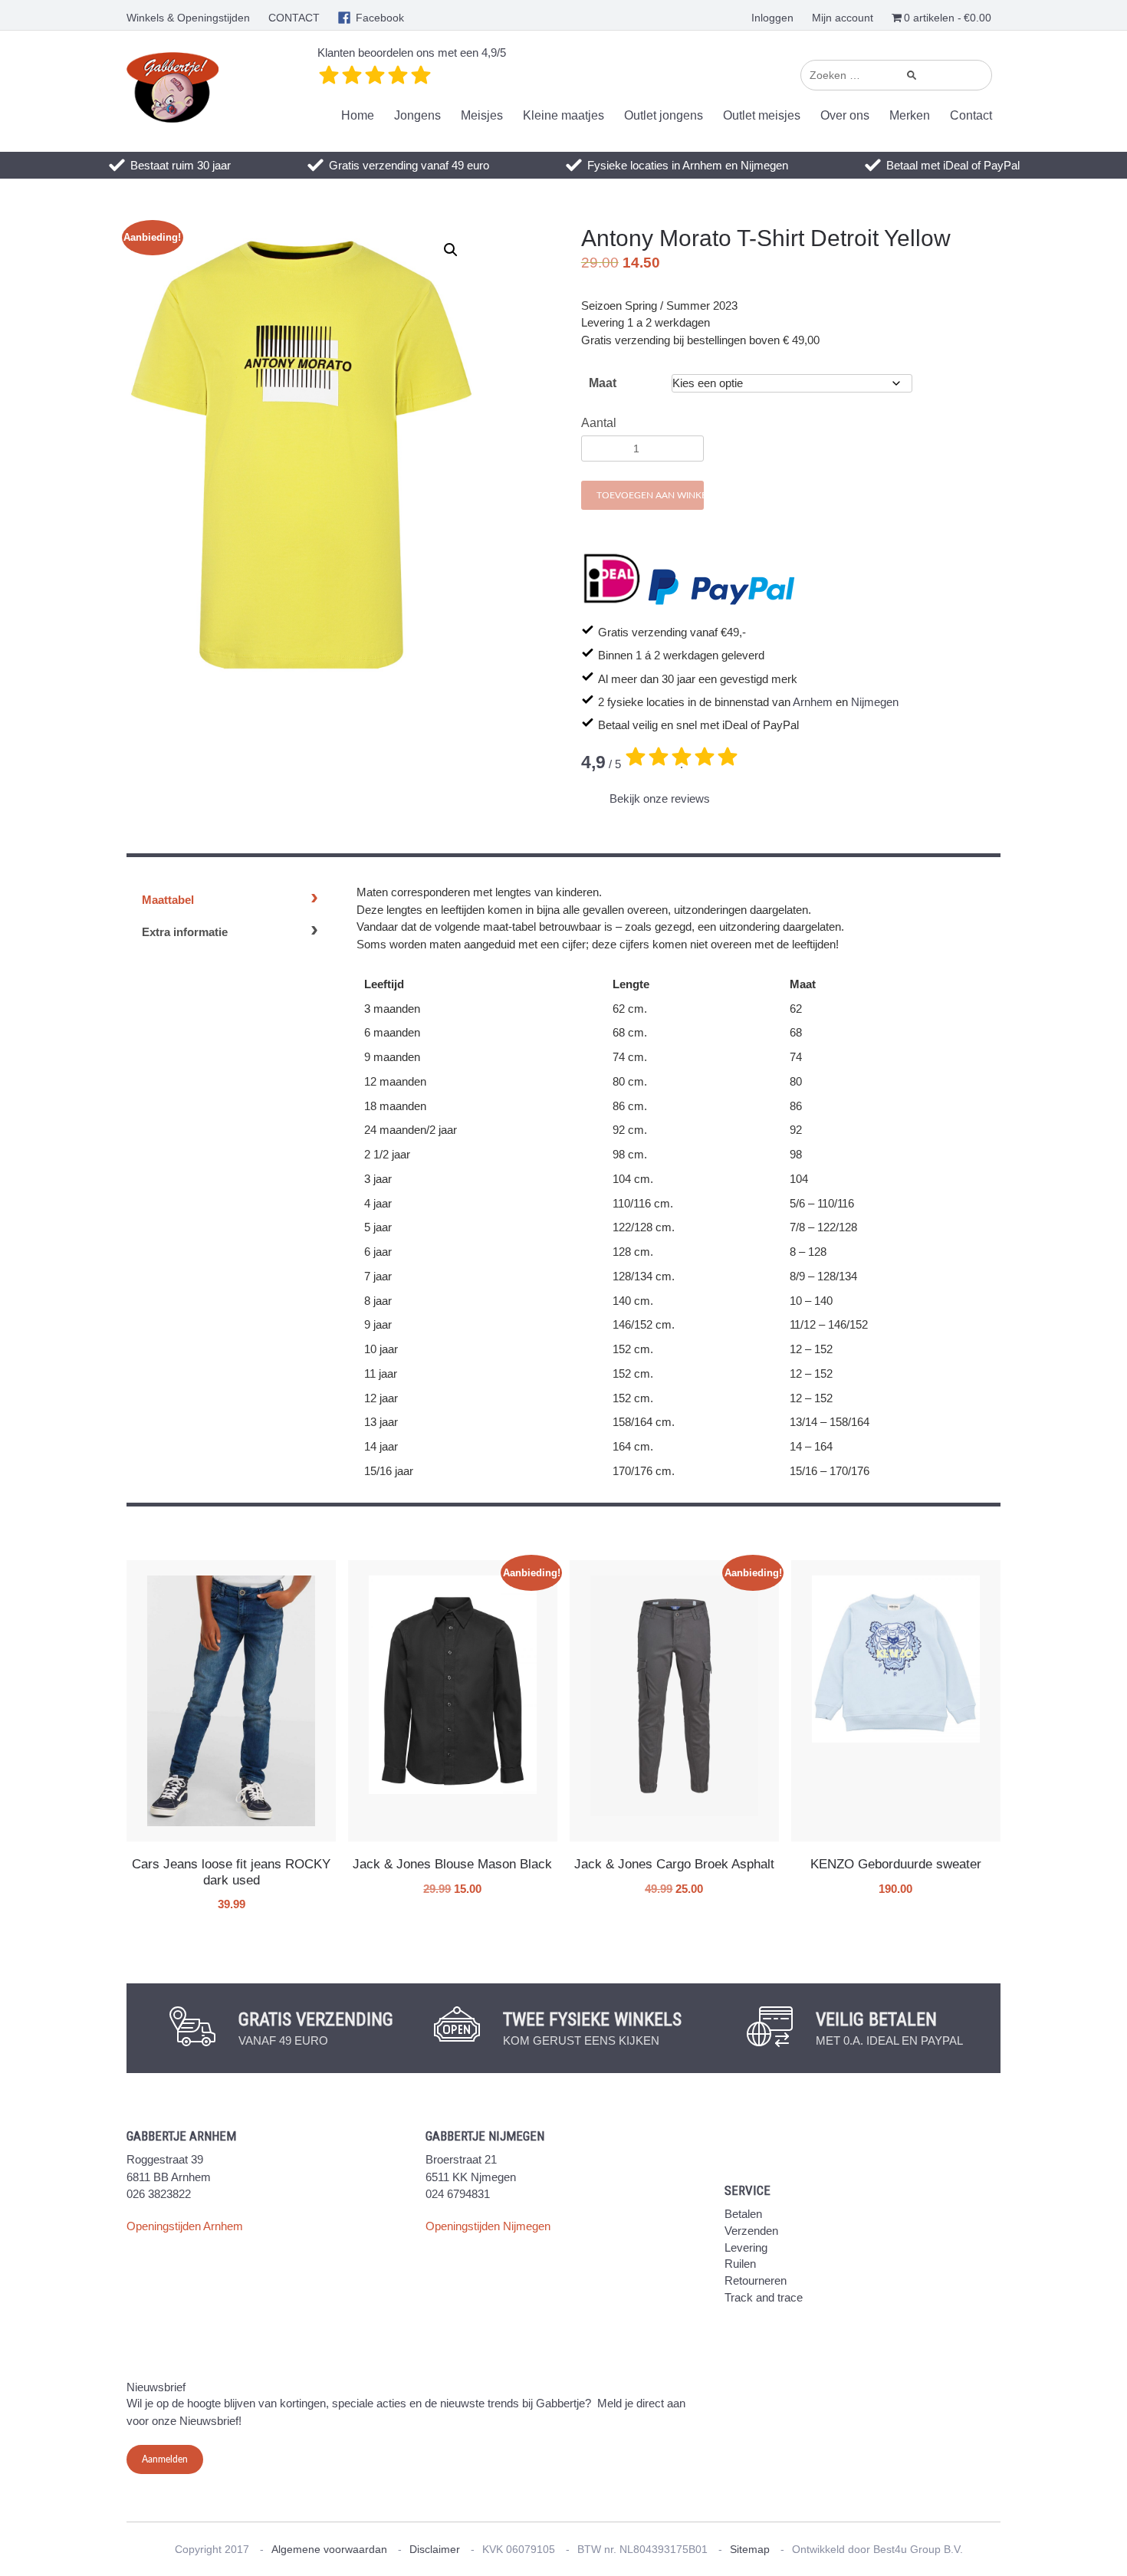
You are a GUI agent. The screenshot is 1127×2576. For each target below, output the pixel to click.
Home (358, 115)
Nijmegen (875, 702)
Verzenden (751, 2231)
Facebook (380, 18)
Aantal (599, 423)
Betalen (743, 2214)
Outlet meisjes (762, 115)
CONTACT (294, 18)
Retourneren (756, 2280)
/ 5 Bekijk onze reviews (646, 779)
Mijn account (843, 18)
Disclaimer (435, 2549)
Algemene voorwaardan (329, 2549)
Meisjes (482, 115)
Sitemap (750, 2549)
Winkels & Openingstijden (188, 18)
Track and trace (764, 2297)
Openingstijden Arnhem (185, 2226)
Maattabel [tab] (168, 900)
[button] (451, 250)
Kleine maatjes (563, 115)
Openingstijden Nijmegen (488, 2226)
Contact (971, 115)
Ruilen (740, 2264)
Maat (603, 383)
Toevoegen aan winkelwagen (650, 495)
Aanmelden (165, 2459)
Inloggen (772, 18)
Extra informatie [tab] (185, 932)
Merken (910, 115)
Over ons (845, 115)
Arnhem (813, 702)
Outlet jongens (664, 115)
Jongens (417, 115)
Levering (746, 2247)
